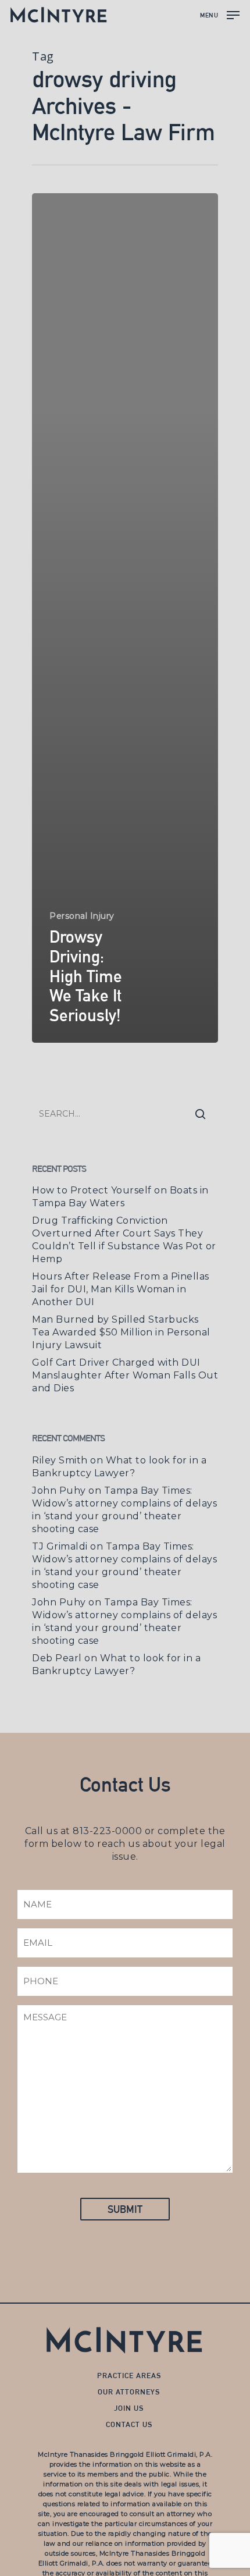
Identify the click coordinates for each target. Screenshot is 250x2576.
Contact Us (129, 2424)
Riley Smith (60, 1460)
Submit (125, 2209)
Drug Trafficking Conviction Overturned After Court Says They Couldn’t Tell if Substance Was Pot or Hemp (124, 1240)
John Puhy (59, 1490)
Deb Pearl (57, 1658)
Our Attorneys (129, 2392)
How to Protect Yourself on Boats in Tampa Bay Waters (120, 1197)
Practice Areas (129, 2376)
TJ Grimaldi (60, 1546)
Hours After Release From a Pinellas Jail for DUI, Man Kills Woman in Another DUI (121, 1289)
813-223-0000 (107, 1831)
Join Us (129, 2408)
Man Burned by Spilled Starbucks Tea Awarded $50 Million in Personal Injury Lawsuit (121, 1332)
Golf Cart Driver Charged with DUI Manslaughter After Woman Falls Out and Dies (125, 1375)
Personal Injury (82, 916)
